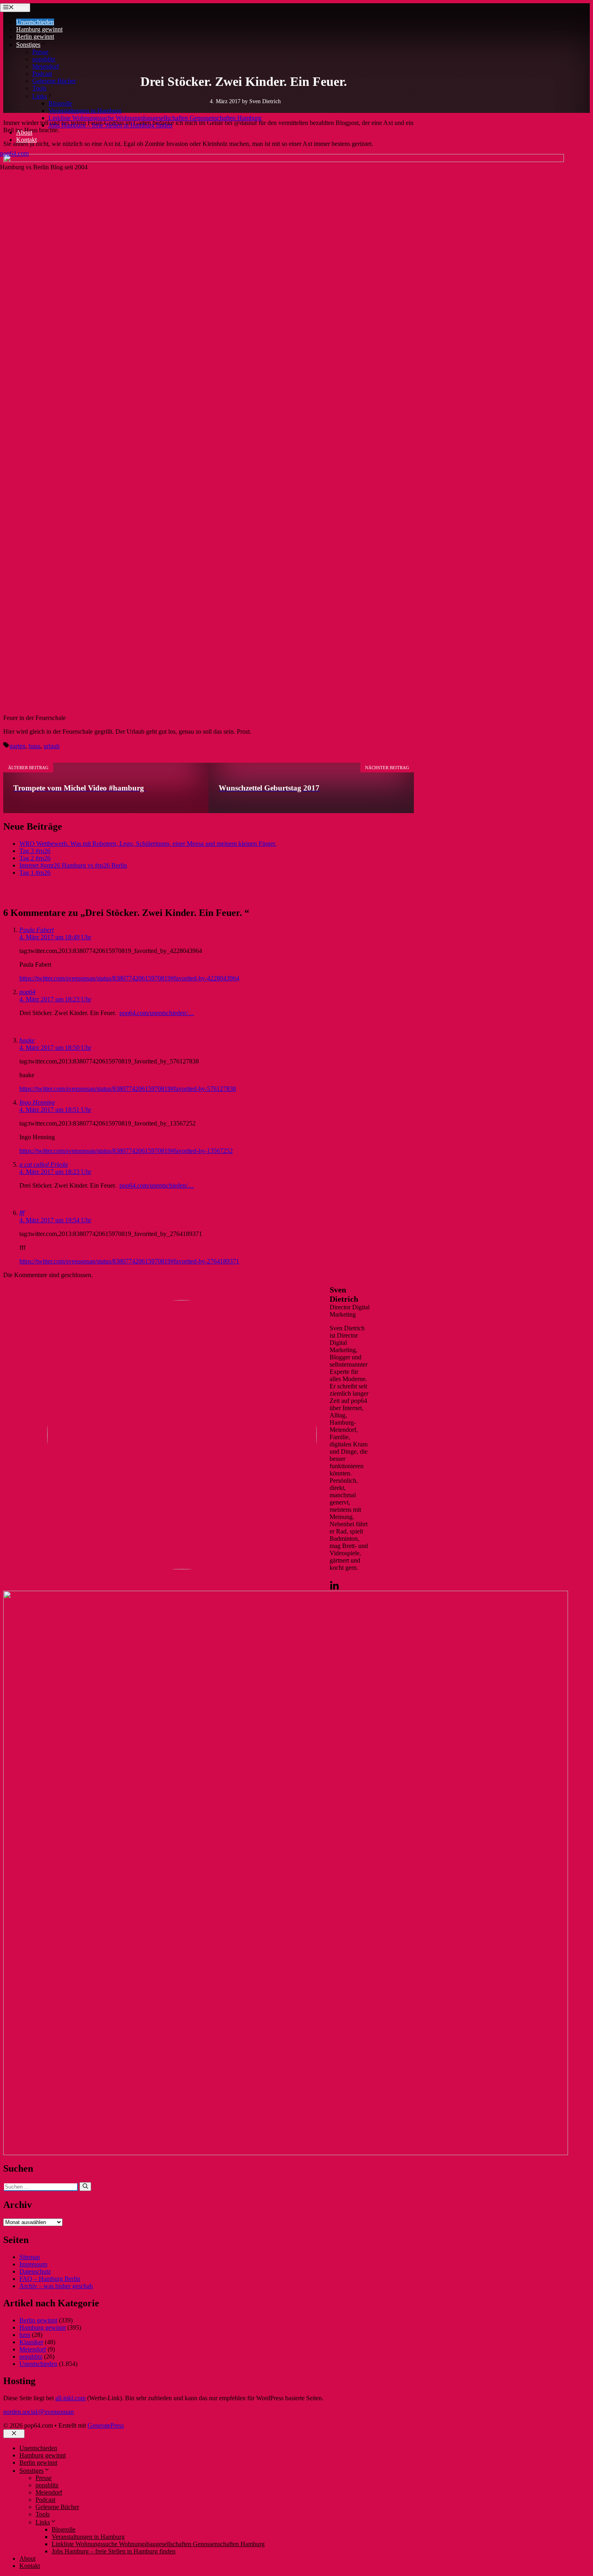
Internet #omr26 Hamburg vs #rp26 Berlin (73, 865)
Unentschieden (35, 22)
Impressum (33, 2264)
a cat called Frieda (44, 1164)
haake (27, 1040)
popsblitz (44, 59)
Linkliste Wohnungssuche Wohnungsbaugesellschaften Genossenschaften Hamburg (155, 118)
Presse (40, 52)
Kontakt (26, 140)
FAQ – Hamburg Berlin (50, 2279)
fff (22, 1213)
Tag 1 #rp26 (35, 873)
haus (34, 746)
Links (40, 96)
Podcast (42, 74)
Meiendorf (46, 66)
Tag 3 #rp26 (35, 851)
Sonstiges (28, 45)
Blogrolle (60, 103)
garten (18, 746)
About (24, 132)
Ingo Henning (37, 1102)
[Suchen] (85, 2187)
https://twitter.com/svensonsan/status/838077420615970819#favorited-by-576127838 (128, 1089)
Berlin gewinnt (35, 36)
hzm (25, 2335)
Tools (39, 88)
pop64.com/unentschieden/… (157, 1013)
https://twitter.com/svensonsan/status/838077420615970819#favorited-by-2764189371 (129, 1261)
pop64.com (14, 153)
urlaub (52, 746)
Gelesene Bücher (54, 81)
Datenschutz (35, 2271)
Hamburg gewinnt (39, 29)
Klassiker (31, 2342)
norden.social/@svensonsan (39, 2412)
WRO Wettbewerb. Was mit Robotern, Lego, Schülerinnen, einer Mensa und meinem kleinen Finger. (148, 844)
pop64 (27, 992)
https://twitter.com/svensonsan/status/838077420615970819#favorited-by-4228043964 (129, 978)
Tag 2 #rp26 (35, 858)
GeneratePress (106, 2425)
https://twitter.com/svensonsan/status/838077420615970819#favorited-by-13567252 (126, 1151)
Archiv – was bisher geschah (56, 2286)
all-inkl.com (70, 2398)
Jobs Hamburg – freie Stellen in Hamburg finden (110, 125)
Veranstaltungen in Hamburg (85, 111)
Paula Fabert (37, 930)
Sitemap (30, 2257)
